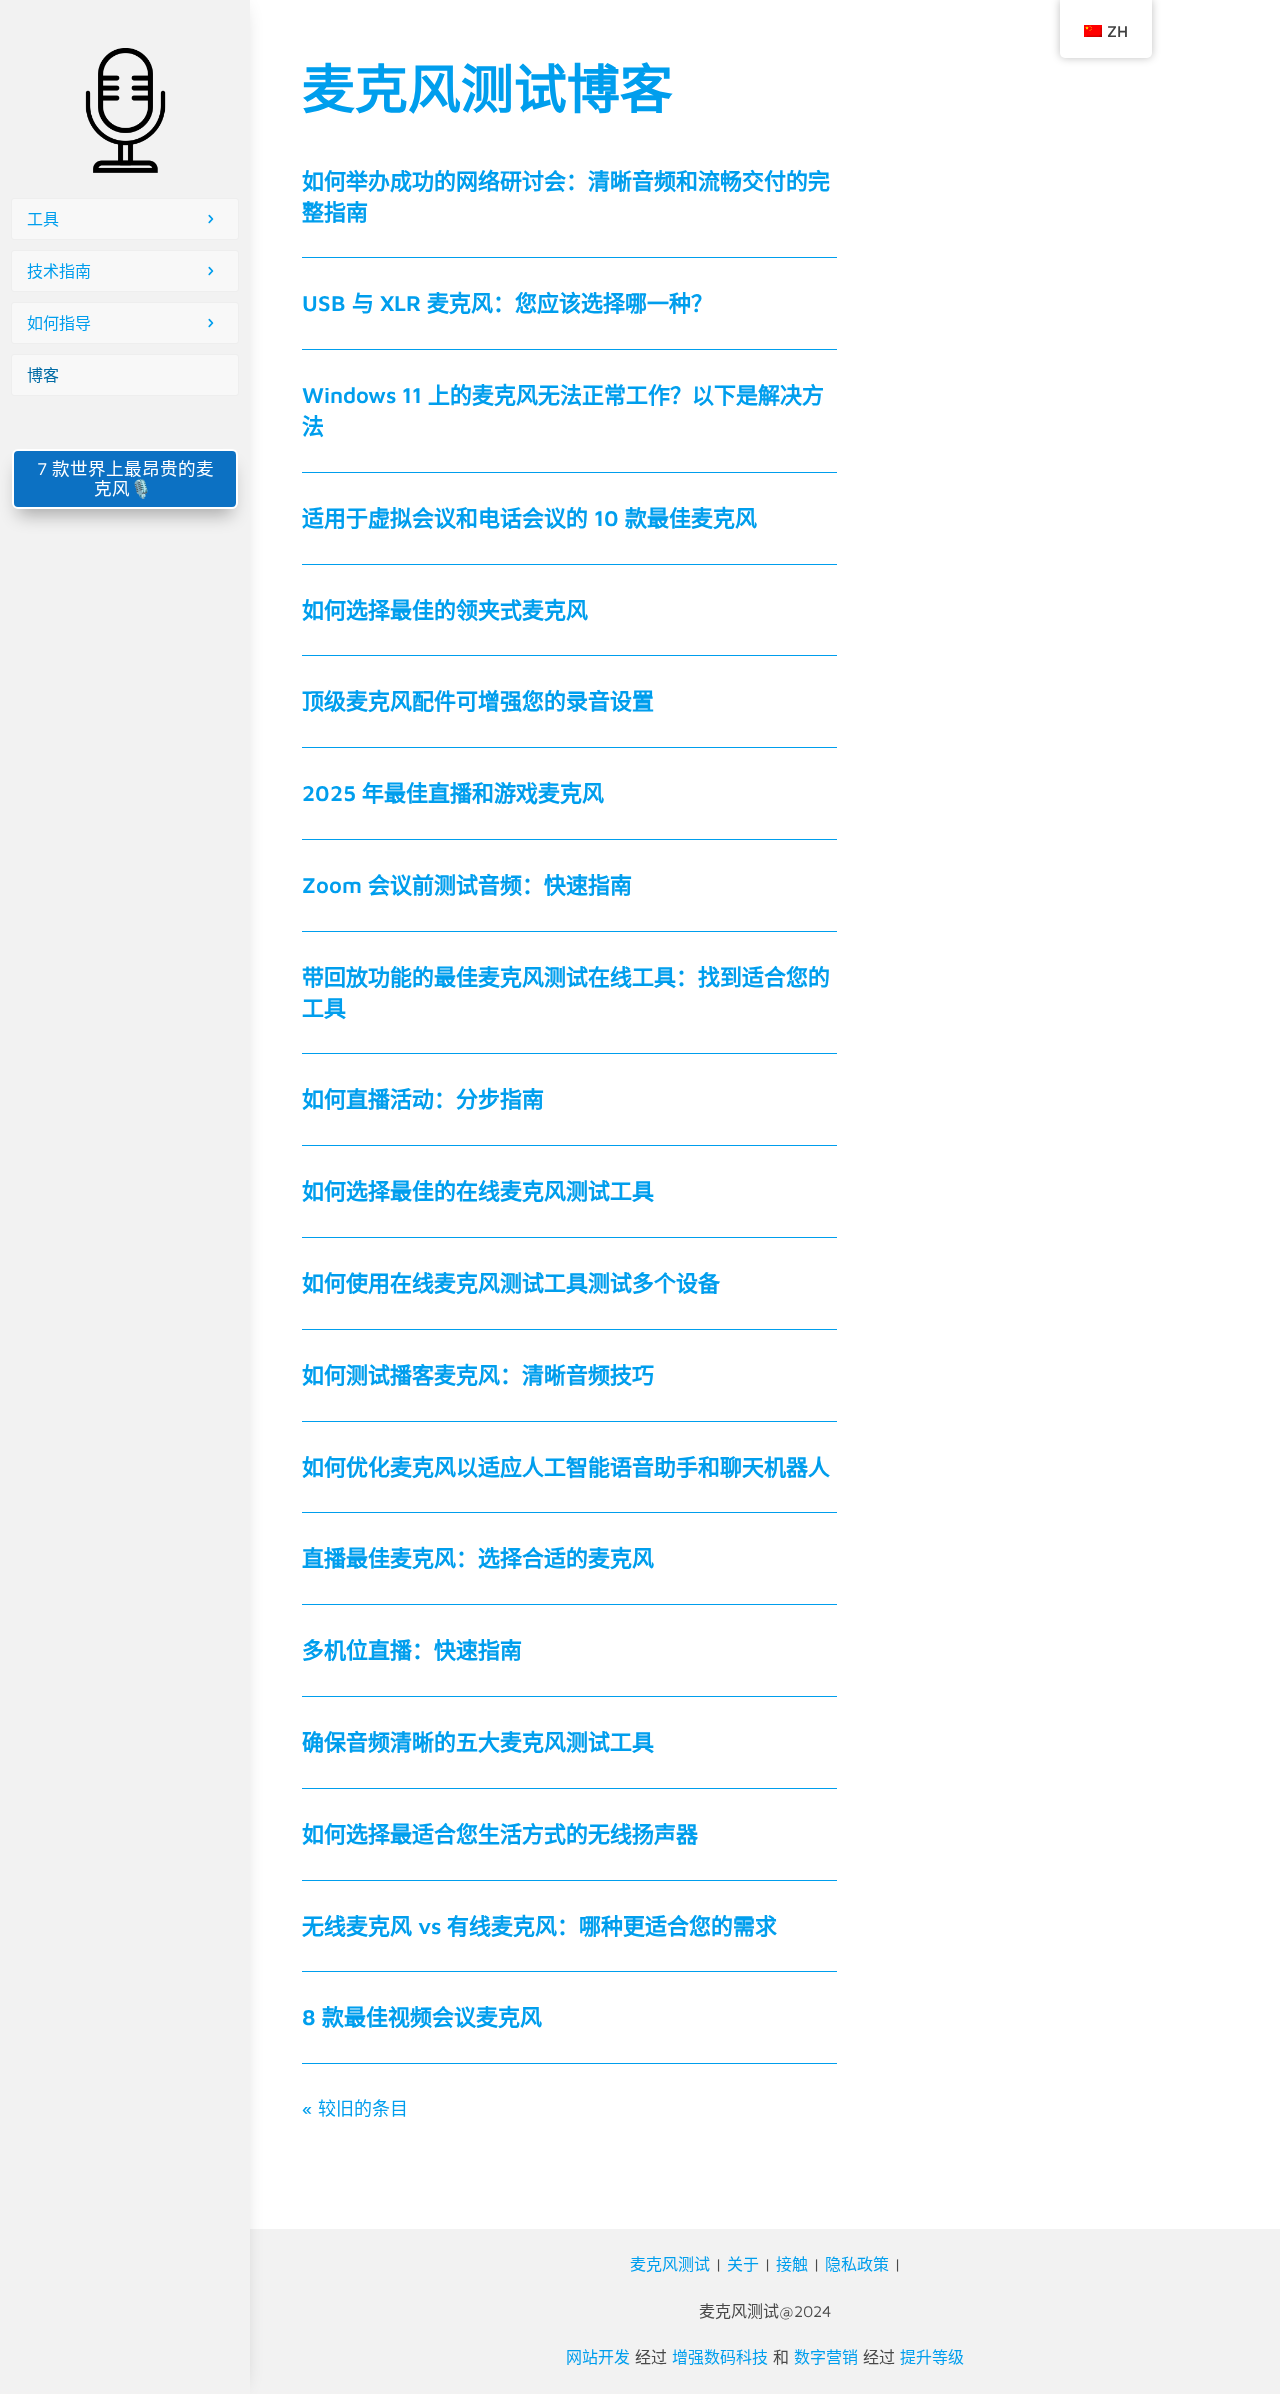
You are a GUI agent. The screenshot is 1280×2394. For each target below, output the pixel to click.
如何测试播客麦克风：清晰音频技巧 (478, 1375)
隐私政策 (857, 2264)
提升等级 (932, 2357)
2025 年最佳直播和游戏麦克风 (453, 793)
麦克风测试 (670, 2264)
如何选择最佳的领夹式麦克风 (445, 610)
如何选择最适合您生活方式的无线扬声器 (500, 1834)
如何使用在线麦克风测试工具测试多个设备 (511, 1283)
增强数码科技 (720, 2357)
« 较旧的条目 (355, 2108)
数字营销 (826, 2357)
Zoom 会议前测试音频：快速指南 (467, 885)
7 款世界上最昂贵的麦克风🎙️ (125, 478)
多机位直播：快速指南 (412, 1650)
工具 (43, 219)
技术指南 (59, 271)
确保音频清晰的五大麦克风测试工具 (478, 1742)
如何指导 (59, 323)
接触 (792, 2264)
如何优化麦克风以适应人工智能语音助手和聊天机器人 (566, 1467)
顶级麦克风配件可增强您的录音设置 (478, 701)
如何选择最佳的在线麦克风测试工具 (478, 1191)
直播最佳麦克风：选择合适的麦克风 (478, 1558)
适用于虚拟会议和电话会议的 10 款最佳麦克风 (529, 518)
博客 (43, 375)
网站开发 (598, 2357)
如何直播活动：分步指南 (423, 1099)
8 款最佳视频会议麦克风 (422, 2017)
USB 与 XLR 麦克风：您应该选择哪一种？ (507, 303)
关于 (743, 2264)
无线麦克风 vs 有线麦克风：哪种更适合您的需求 (539, 1926)
